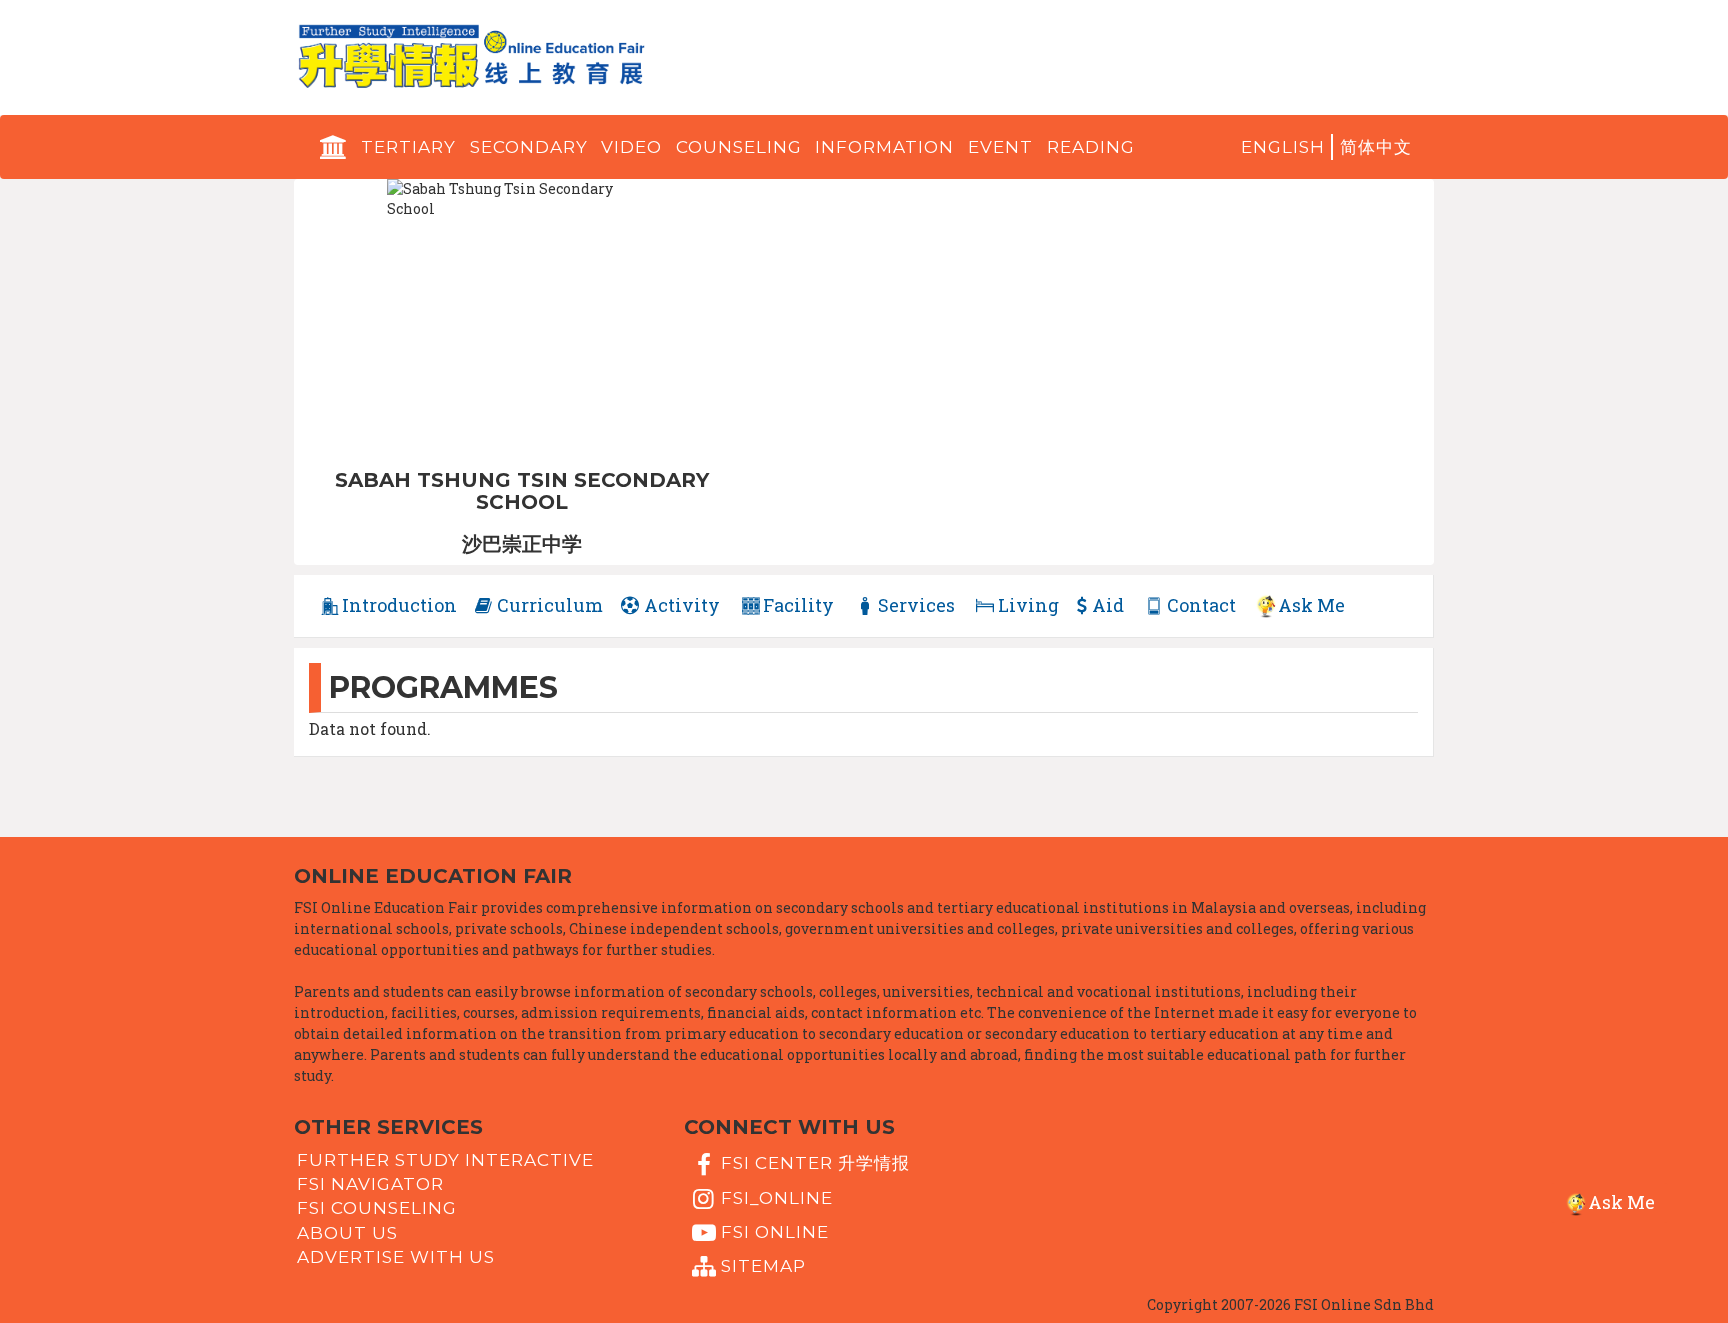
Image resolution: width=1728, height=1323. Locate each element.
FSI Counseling (377, 1208)
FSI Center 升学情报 (815, 1163)
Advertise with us (396, 1257)
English (1283, 147)
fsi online (775, 1232)
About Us (347, 1232)
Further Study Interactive (445, 1160)
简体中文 (1376, 147)
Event (1000, 147)
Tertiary (408, 147)
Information (884, 147)
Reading (1091, 147)
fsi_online (777, 1197)
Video (631, 147)
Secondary (529, 147)
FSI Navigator (370, 1184)
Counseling (739, 147)
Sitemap (763, 1266)
